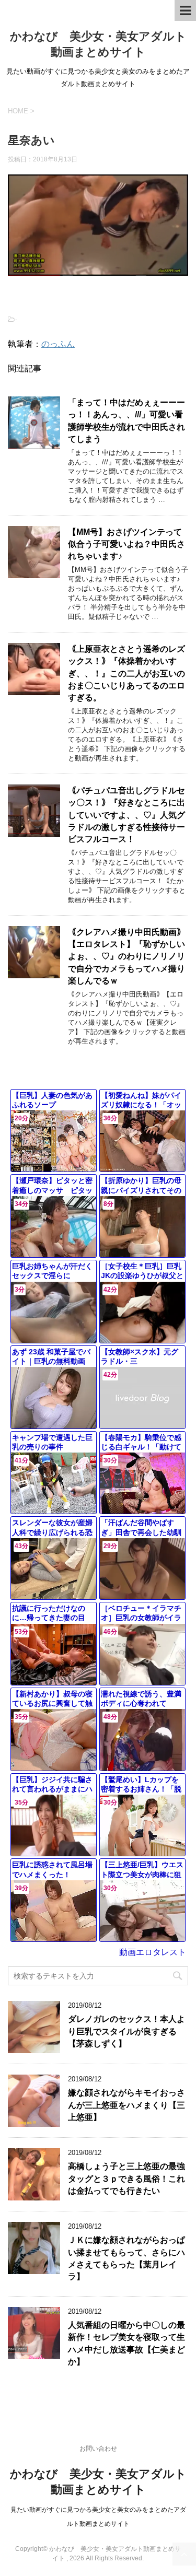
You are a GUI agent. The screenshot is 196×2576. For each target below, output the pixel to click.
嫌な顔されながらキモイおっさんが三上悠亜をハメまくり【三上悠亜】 (126, 2105)
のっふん (58, 344)
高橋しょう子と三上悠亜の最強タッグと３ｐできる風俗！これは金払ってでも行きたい (126, 2179)
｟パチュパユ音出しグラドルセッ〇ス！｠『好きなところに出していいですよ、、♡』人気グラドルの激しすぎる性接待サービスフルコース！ (126, 815)
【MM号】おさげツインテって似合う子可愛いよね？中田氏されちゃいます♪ (126, 544)
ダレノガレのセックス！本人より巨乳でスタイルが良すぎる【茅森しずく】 (126, 2031)
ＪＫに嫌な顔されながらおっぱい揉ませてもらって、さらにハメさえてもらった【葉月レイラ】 (126, 2258)
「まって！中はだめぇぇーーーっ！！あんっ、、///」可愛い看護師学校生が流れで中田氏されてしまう (126, 421)
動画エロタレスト (153, 1952)
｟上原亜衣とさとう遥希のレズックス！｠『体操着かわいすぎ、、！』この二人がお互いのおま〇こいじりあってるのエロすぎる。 (126, 674)
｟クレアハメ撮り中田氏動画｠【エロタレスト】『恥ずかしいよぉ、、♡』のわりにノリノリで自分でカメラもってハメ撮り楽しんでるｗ (126, 957)
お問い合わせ (98, 2449)
